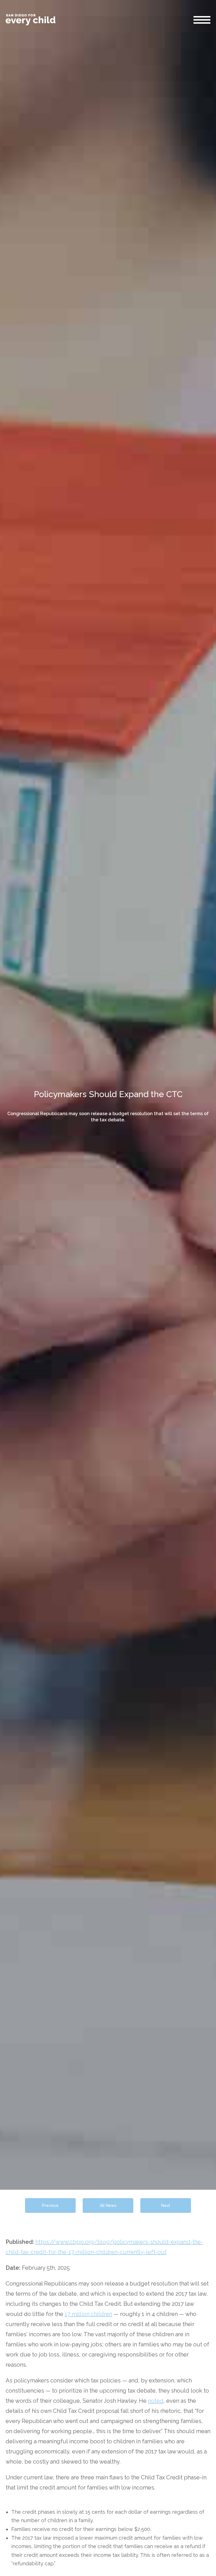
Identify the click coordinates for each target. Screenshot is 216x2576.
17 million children (88, 2314)
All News (108, 2206)
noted (156, 2401)
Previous (50, 2206)
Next (166, 2206)
